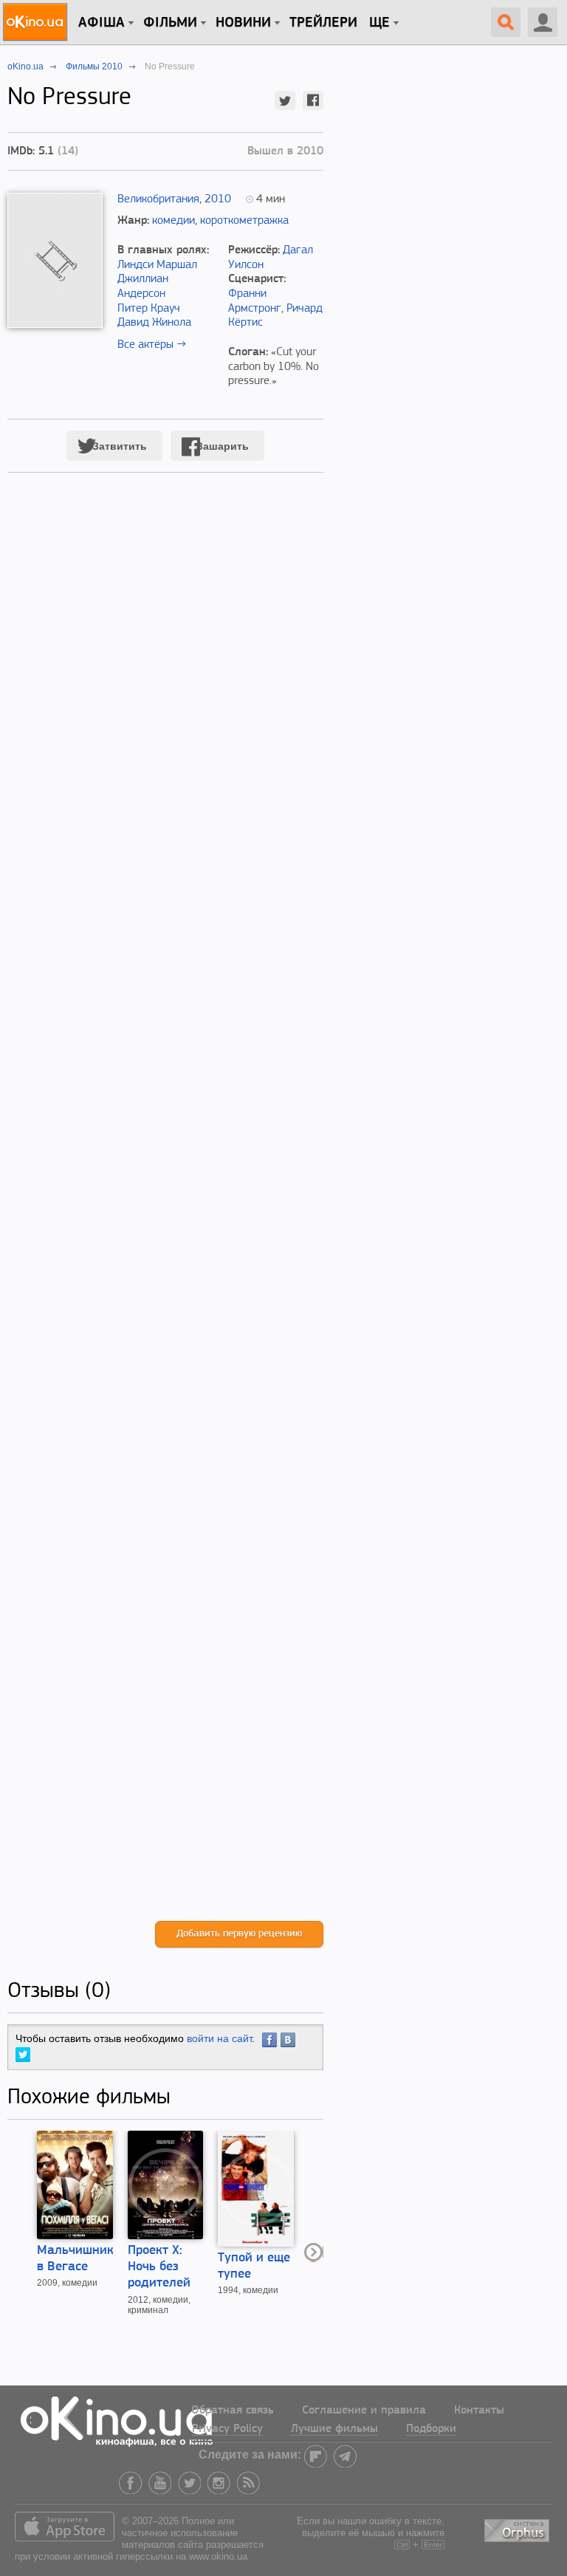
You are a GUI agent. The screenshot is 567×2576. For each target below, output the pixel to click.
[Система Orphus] (518, 2528)
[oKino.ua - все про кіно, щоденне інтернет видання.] (37, 22)
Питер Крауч (149, 309)
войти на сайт (219, 2038)
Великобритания (158, 199)
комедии (173, 221)
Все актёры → (152, 345)
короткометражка (244, 221)
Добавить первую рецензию (239, 1934)
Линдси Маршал (157, 265)
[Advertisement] (165, 1212)
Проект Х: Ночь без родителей (159, 2267)
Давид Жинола (154, 323)
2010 (218, 199)
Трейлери (323, 23)
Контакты (479, 2411)
